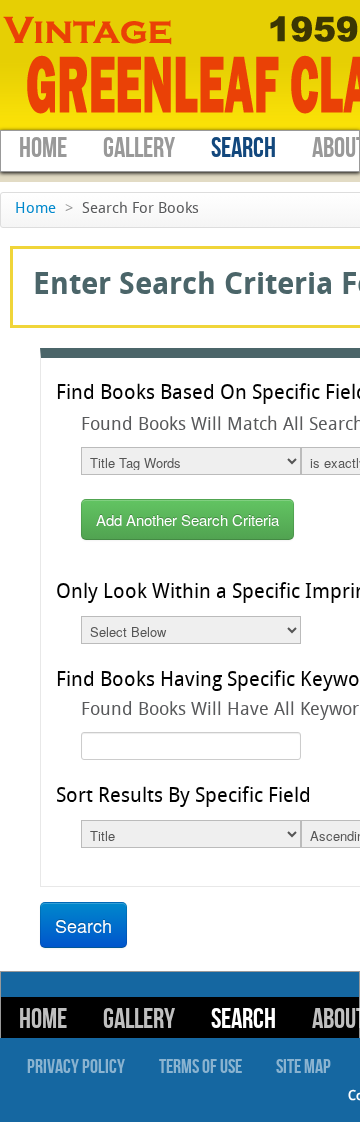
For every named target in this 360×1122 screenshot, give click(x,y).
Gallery (139, 148)
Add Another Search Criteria (187, 519)
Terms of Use (200, 1067)
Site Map (303, 1067)
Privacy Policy (76, 1067)
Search (243, 148)
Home (43, 148)
